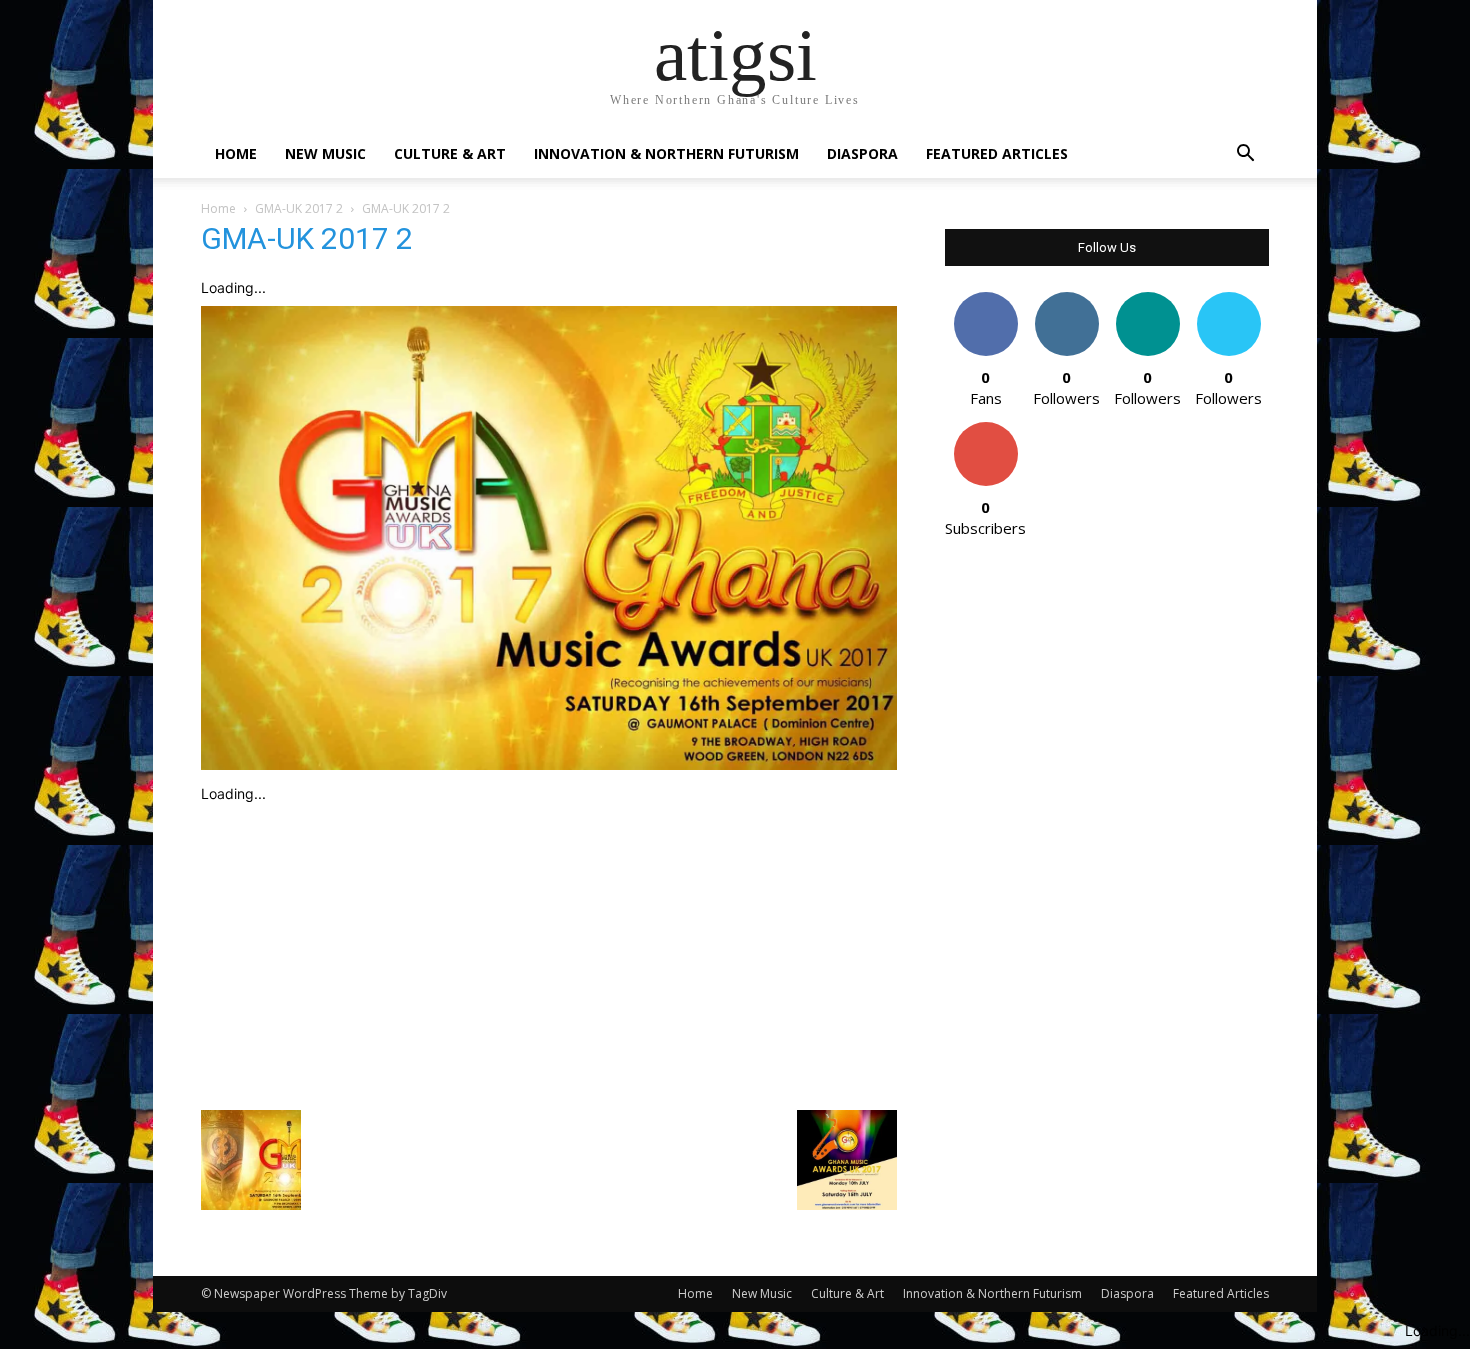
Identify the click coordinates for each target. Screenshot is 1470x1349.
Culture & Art (450, 153)
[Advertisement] (549, 952)
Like (985, 299)
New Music (325, 153)
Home (236, 153)
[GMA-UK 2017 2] (549, 764)
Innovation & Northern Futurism (666, 153)
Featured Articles (997, 153)
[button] (1245, 155)
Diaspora (862, 153)
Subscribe (986, 429)
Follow (1066, 299)
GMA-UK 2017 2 (299, 208)
